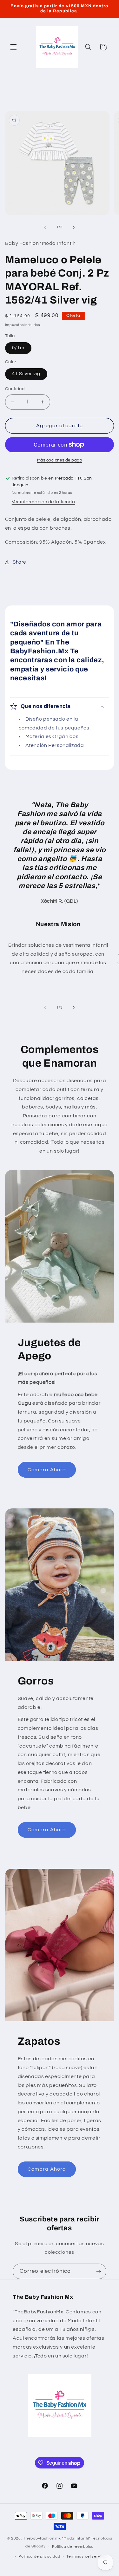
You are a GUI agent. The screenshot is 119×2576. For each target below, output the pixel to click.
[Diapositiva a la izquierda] (45, 227)
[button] (13, 47)
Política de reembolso (73, 2547)
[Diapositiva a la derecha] (74, 227)
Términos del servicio (86, 2556)
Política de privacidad (39, 2556)
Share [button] (19, 562)
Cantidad (15, 389)
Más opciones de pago (60, 460)
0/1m (18, 348)
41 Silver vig (26, 374)
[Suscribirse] (99, 2271)
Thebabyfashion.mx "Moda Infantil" (57, 2538)
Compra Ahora (47, 1470)
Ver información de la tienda (43, 502)
